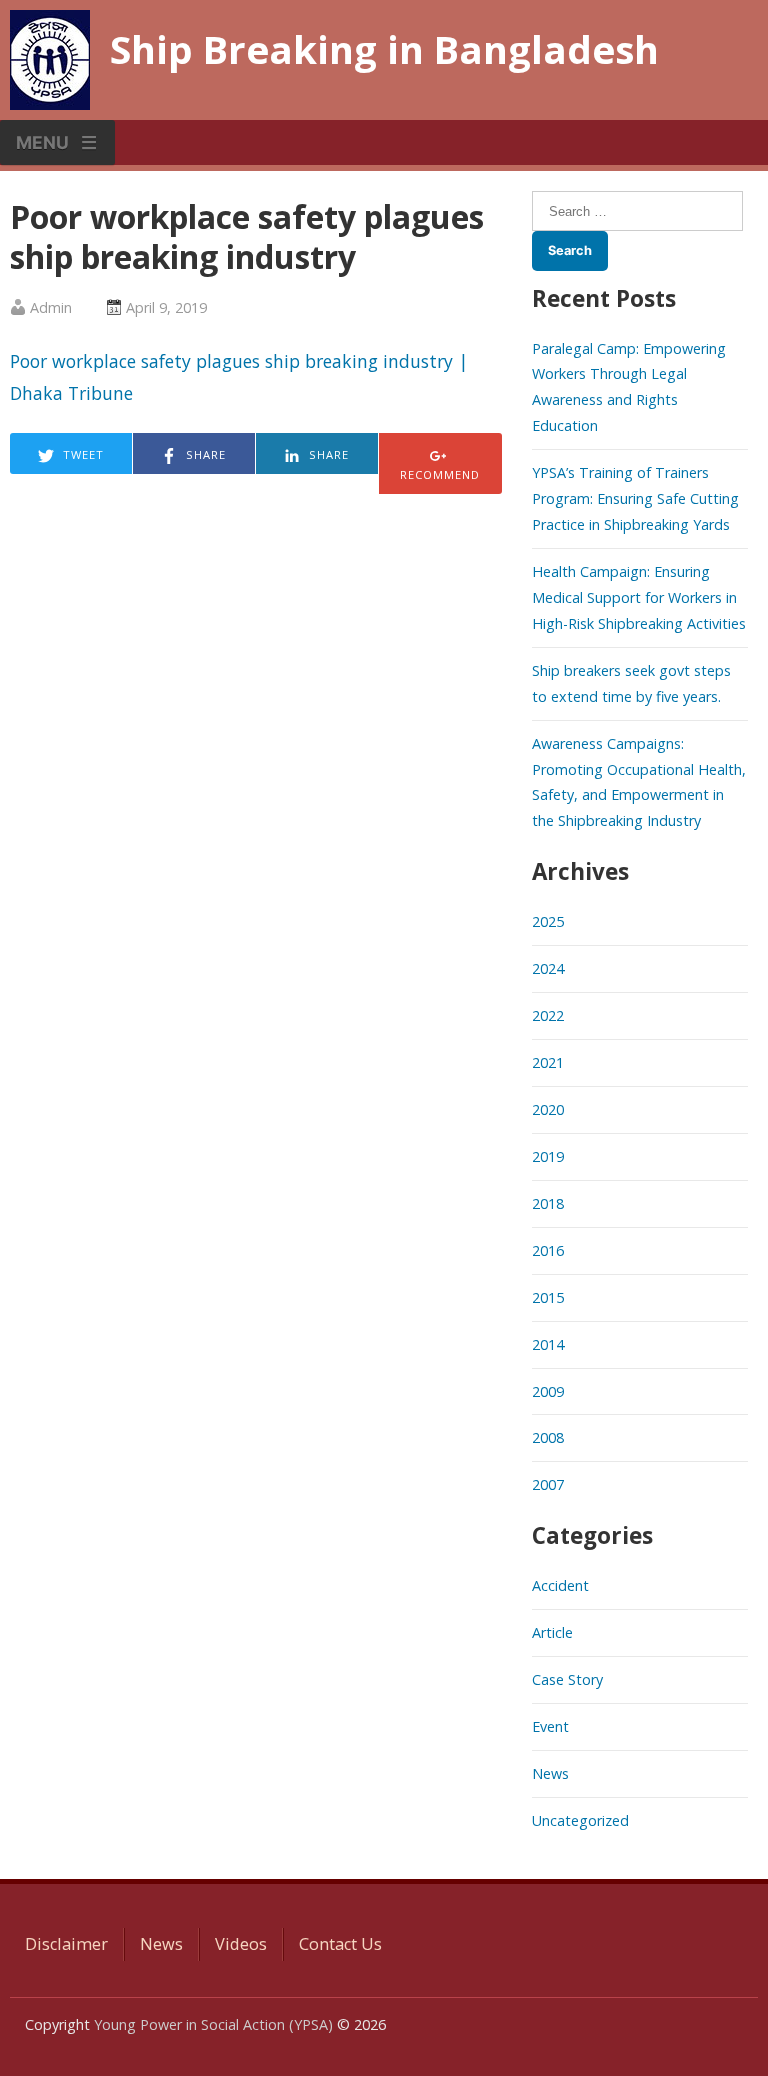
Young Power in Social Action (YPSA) (213, 2024)
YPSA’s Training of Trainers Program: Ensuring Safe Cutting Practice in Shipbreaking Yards (635, 498)
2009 (548, 1391)
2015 (548, 1297)
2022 (548, 1015)
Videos (241, 1944)
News (550, 1773)
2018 (548, 1203)
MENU (42, 142)
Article (552, 1632)
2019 (548, 1156)
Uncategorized (580, 1820)
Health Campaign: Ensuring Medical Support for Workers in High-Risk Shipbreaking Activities (639, 597)
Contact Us (340, 1944)
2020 (548, 1109)
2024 (548, 968)
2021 (548, 1062)
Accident (560, 1585)
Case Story (567, 1679)
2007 (548, 1484)
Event (550, 1726)
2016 (548, 1250)
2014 (548, 1344)
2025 (548, 921)
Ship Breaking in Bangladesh (384, 49)
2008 (548, 1437)
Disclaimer (66, 1944)
